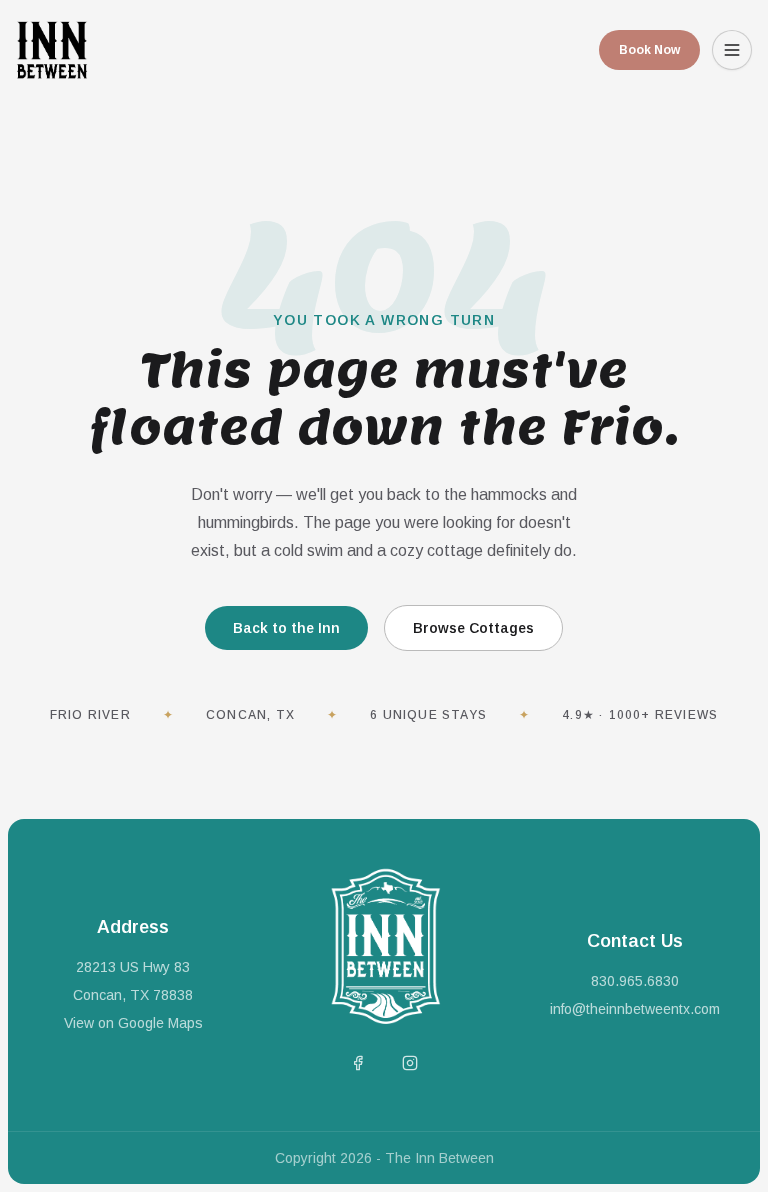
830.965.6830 (635, 981)
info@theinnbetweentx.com (635, 1009)
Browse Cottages (473, 628)
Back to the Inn (286, 628)
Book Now (649, 50)
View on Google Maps (133, 1023)
